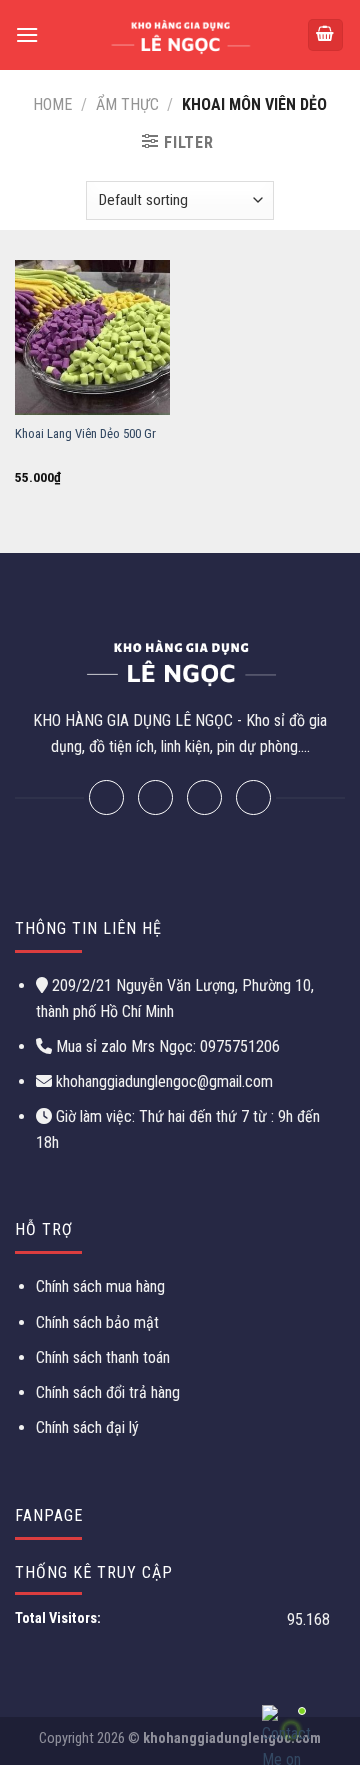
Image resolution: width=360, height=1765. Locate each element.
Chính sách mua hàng (100, 1286)
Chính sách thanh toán (103, 1357)
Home (52, 104)
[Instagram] (204, 797)
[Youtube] (253, 797)
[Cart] (326, 35)
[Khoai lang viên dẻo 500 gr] (92, 337)
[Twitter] (155, 797)
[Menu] (27, 34)
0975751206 (238, 1046)
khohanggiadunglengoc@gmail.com (164, 1081)
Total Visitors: (59, 1618)
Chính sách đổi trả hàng (108, 1392)
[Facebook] (106, 797)
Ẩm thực (127, 104)
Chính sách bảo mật (97, 1322)
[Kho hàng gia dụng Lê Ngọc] (180, 35)
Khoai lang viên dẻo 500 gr (85, 433)
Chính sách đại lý (87, 1427)
